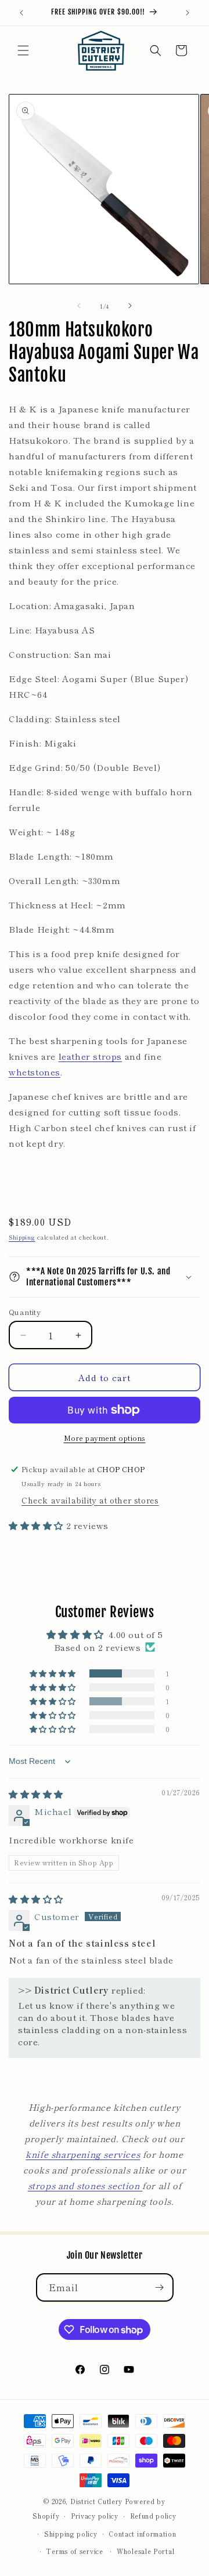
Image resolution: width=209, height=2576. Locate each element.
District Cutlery (96, 2501)
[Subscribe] (160, 2287)
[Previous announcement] (21, 13)
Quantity (25, 1312)
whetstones (35, 1072)
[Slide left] (79, 306)
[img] (36, 1794)
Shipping (22, 1237)
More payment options (105, 1438)
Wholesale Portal (145, 2551)
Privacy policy (95, 2516)
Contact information (142, 2534)
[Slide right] (130, 306)
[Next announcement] (188, 13)
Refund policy (153, 2516)
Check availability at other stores (90, 1500)
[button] (23, 50)
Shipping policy (71, 2534)
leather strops (90, 1056)
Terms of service (74, 2551)
